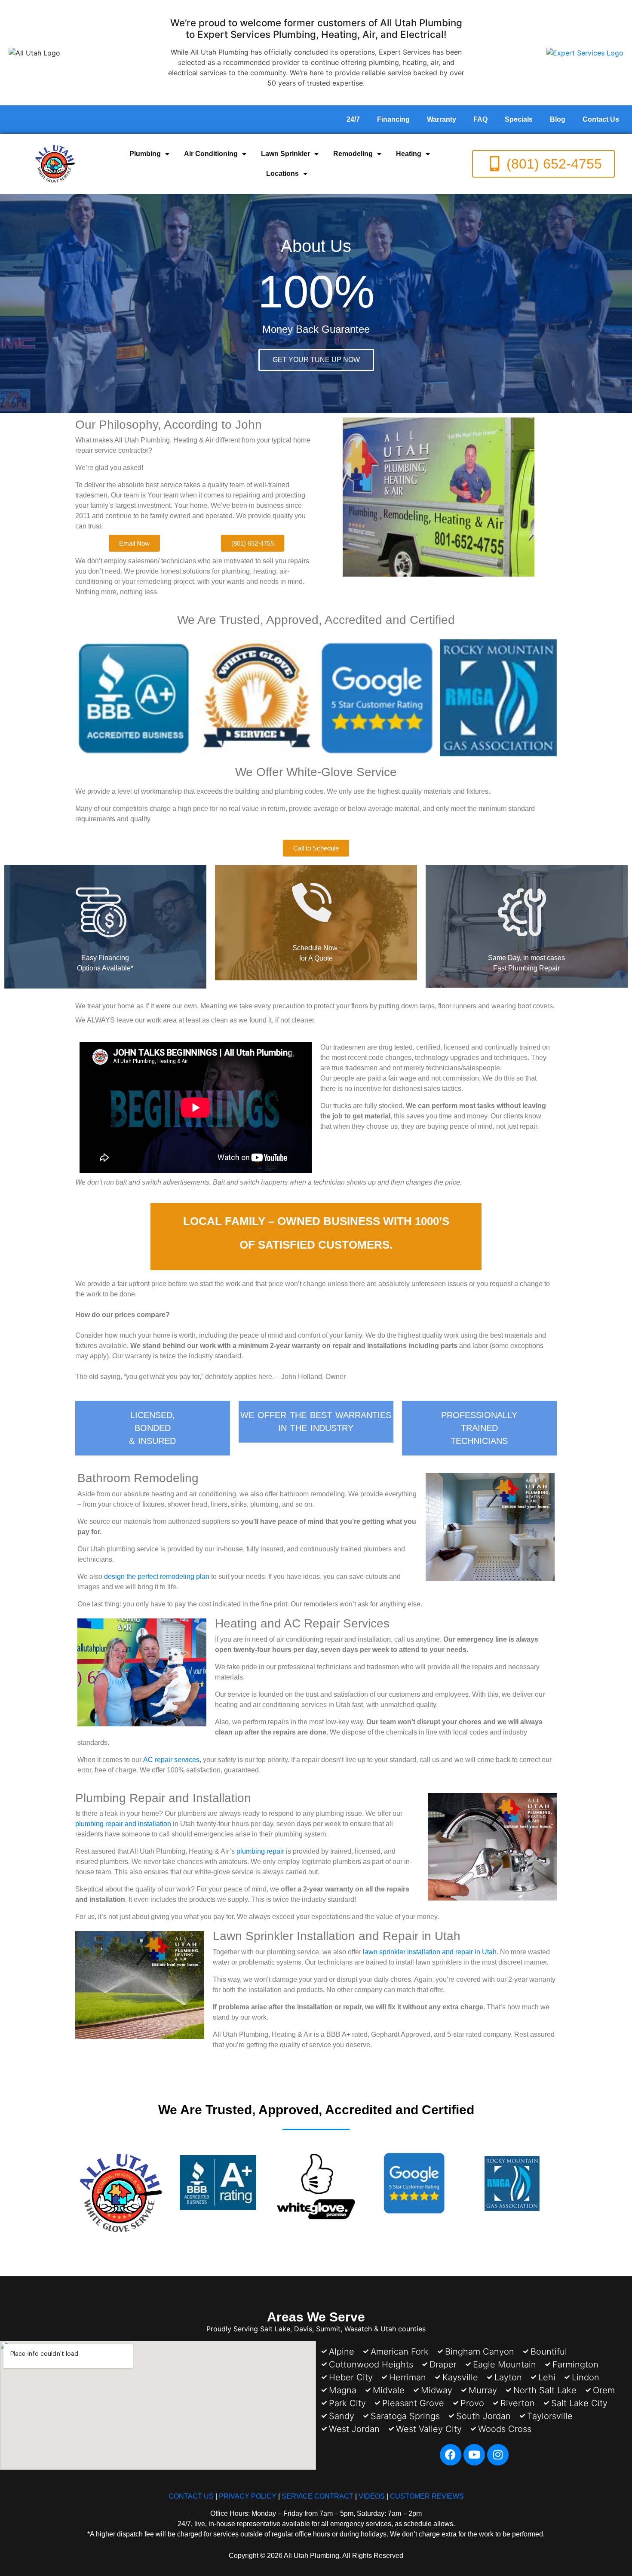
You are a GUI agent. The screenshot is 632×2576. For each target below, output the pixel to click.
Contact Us (601, 119)
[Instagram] (498, 2455)
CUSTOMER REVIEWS (427, 2496)
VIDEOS (372, 2496)
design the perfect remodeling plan (157, 1577)
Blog (558, 119)
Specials (519, 119)
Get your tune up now (316, 360)
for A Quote (316, 958)
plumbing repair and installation (123, 1824)
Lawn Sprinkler (285, 154)
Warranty (442, 119)
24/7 (353, 119)
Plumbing (145, 154)
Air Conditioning (211, 154)
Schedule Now (316, 948)
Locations (282, 173)
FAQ (480, 119)
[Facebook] (451, 2455)
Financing (393, 119)
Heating (409, 154)
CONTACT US (191, 2496)
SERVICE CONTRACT (318, 2496)
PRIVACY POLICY (248, 2496)
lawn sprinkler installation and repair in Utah (430, 1952)
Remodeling (353, 154)
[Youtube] (474, 2455)
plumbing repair (260, 1851)
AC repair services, (172, 1760)
